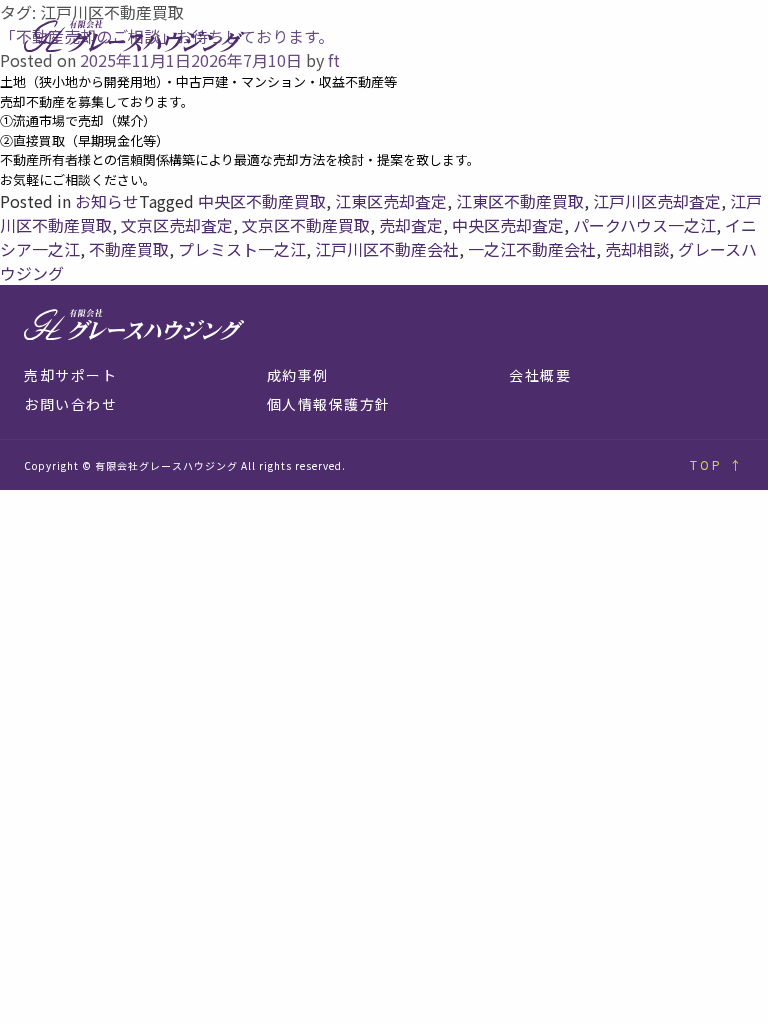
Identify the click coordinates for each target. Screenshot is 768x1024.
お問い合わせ (70, 404)
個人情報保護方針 (329, 404)
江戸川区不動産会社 (387, 249)
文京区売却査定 (177, 225)
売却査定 (411, 225)
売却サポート (70, 375)
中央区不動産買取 (262, 201)
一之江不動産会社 (532, 249)
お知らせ (107, 201)
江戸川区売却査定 (657, 201)
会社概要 (540, 375)
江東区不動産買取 (520, 201)
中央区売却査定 (508, 225)
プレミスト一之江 (242, 249)
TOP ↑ (717, 464)
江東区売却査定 (391, 201)
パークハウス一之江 (644, 225)
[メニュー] (724, 36)
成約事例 (298, 375)
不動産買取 (129, 249)
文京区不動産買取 (306, 225)
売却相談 (637, 249)
